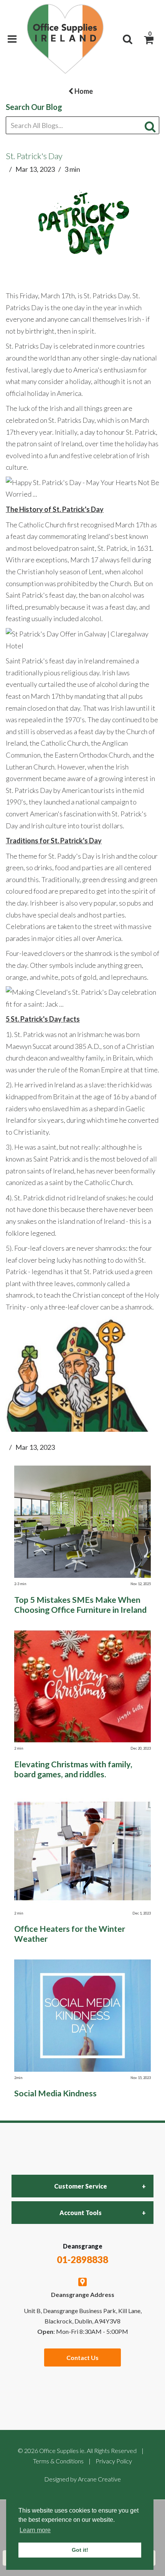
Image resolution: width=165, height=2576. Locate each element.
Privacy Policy (114, 2461)
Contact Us (82, 2357)
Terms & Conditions (58, 2461)
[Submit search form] (152, 126)
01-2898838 (82, 2259)
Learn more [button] (35, 2530)
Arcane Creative (99, 2479)
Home (83, 91)
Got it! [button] (80, 2550)
